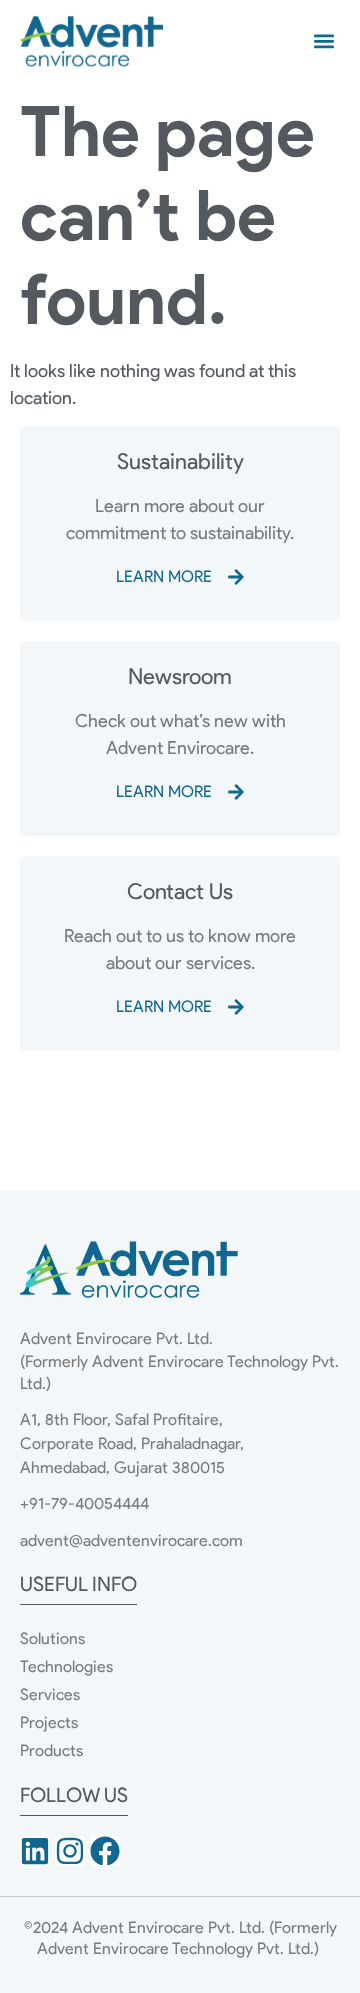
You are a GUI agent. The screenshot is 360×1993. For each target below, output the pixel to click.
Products (51, 1750)
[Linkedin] (35, 1851)
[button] (323, 41)
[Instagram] (70, 1851)
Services (50, 1694)
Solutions (52, 1638)
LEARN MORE (164, 576)
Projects (49, 1722)
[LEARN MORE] (236, 577)
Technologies (66, 1666)
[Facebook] (105, 1851)
